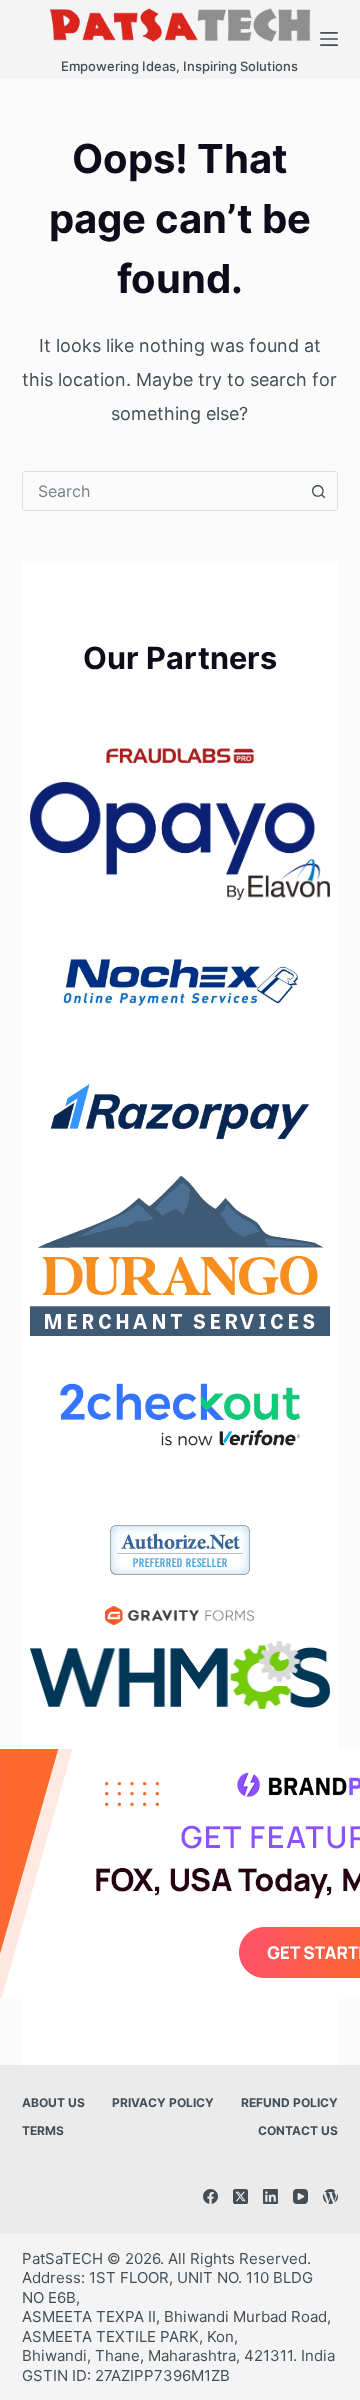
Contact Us (298, 2130)
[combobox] (161, 491)
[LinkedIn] (270, 2196)
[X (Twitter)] (240, 2196)
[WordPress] (330, 2196)
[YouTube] (300, 2196)
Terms (43, 2130)
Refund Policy (289, 2102)
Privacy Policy (163, 2102)
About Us (53, 2102)
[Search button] (318, 491)
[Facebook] (210, 2196)
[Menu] (329, 39)
